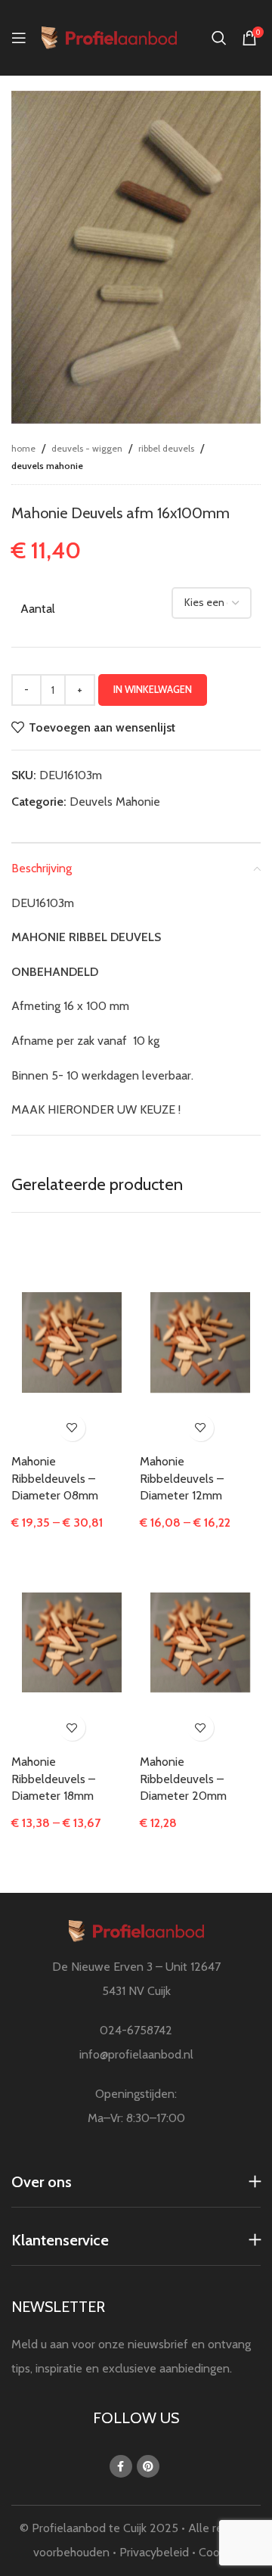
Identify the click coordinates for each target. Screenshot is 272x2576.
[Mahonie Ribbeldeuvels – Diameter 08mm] (71, 1342)
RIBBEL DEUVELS (166, 448)
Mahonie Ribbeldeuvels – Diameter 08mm (55, 1478)
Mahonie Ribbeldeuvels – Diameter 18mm (53, 1779)
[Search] (219, 38)
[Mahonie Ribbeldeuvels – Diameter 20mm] (200, 1642)
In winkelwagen (153, 689)
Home (23, 448)
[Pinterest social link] (148, 2466)
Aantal (38, 609)
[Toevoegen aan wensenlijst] (72, 1428)
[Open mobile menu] (19, 38)
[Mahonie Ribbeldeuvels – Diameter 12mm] (200, 1342)
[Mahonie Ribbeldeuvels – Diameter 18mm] (71, 1642)
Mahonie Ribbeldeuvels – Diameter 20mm (183, 1779)
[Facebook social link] (121, 2466)
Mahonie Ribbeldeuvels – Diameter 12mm (182, 1478)
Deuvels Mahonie (47, 466)
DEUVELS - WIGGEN (87, 448)
